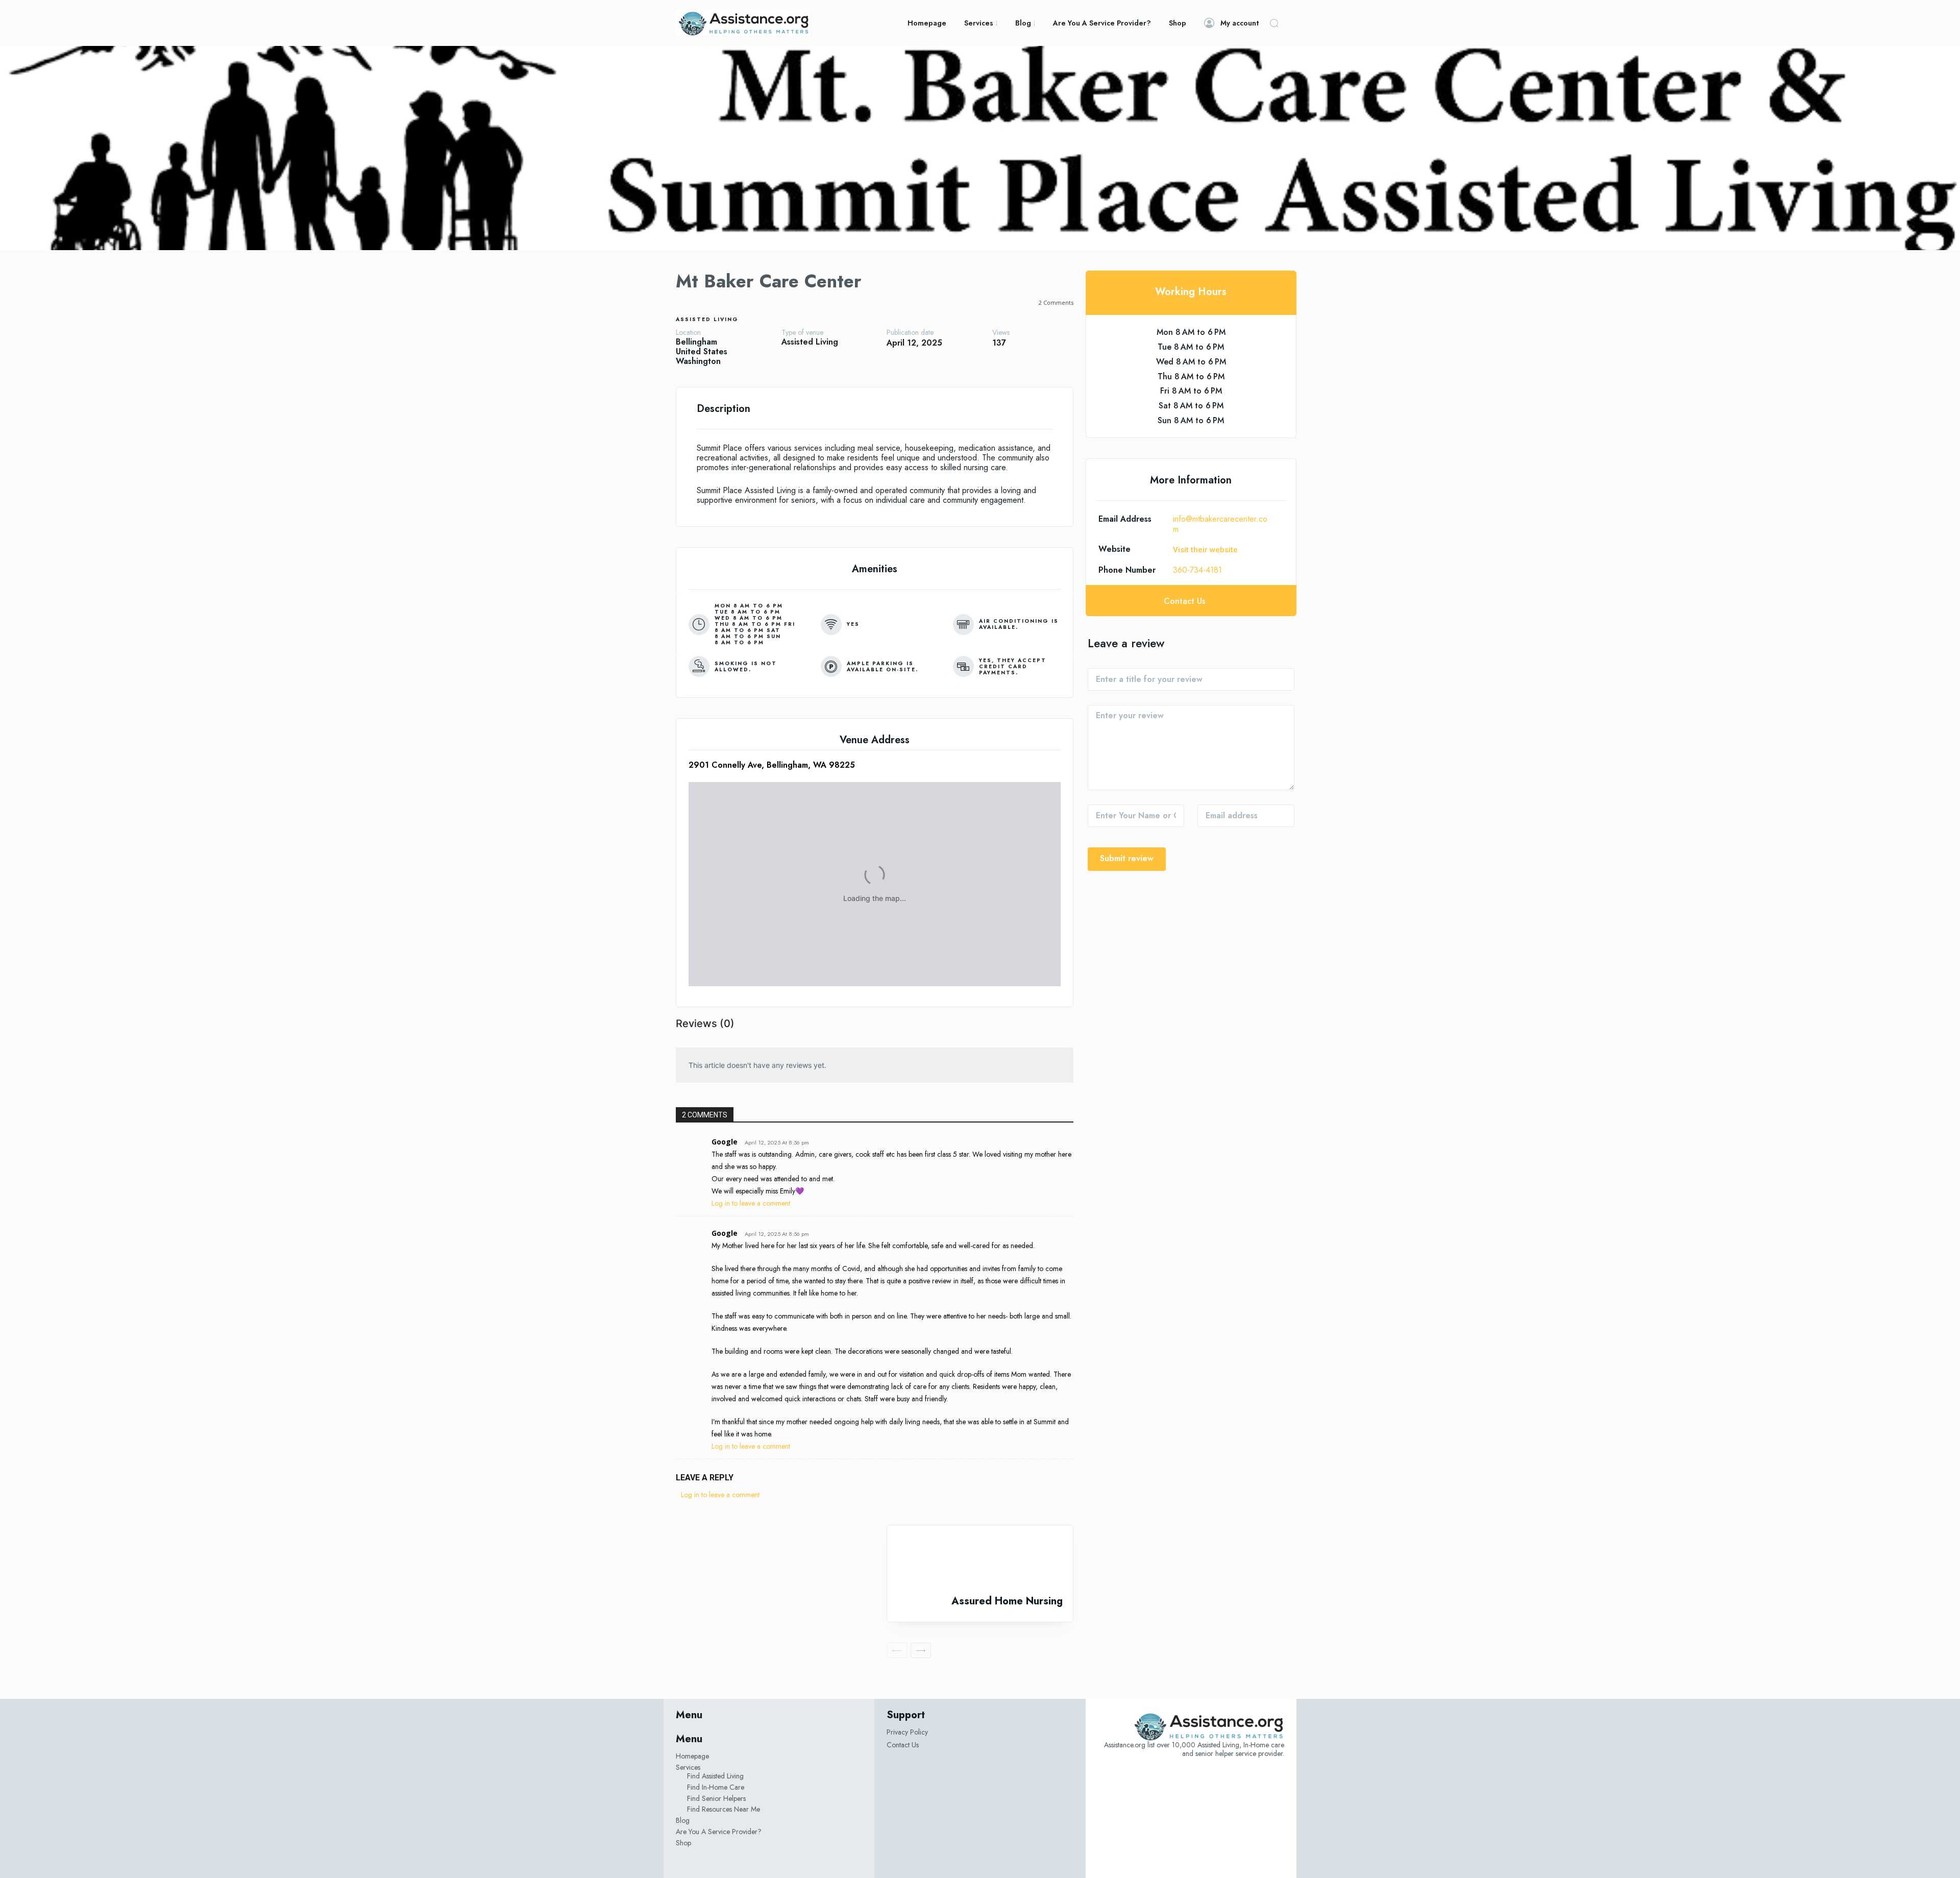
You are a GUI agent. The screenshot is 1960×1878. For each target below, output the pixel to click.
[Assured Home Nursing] (980, 1560)
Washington (698, 361)
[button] (1274, 23)
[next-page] (921, 1650)
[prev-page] (897, 1650)
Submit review (1127, 858)
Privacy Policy (907, 1732)
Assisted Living (707, 319)
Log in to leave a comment (751, 1203)
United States (702, 351)
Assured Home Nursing (1007, 1601)
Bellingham (696, 342)
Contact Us (903, 1745)
